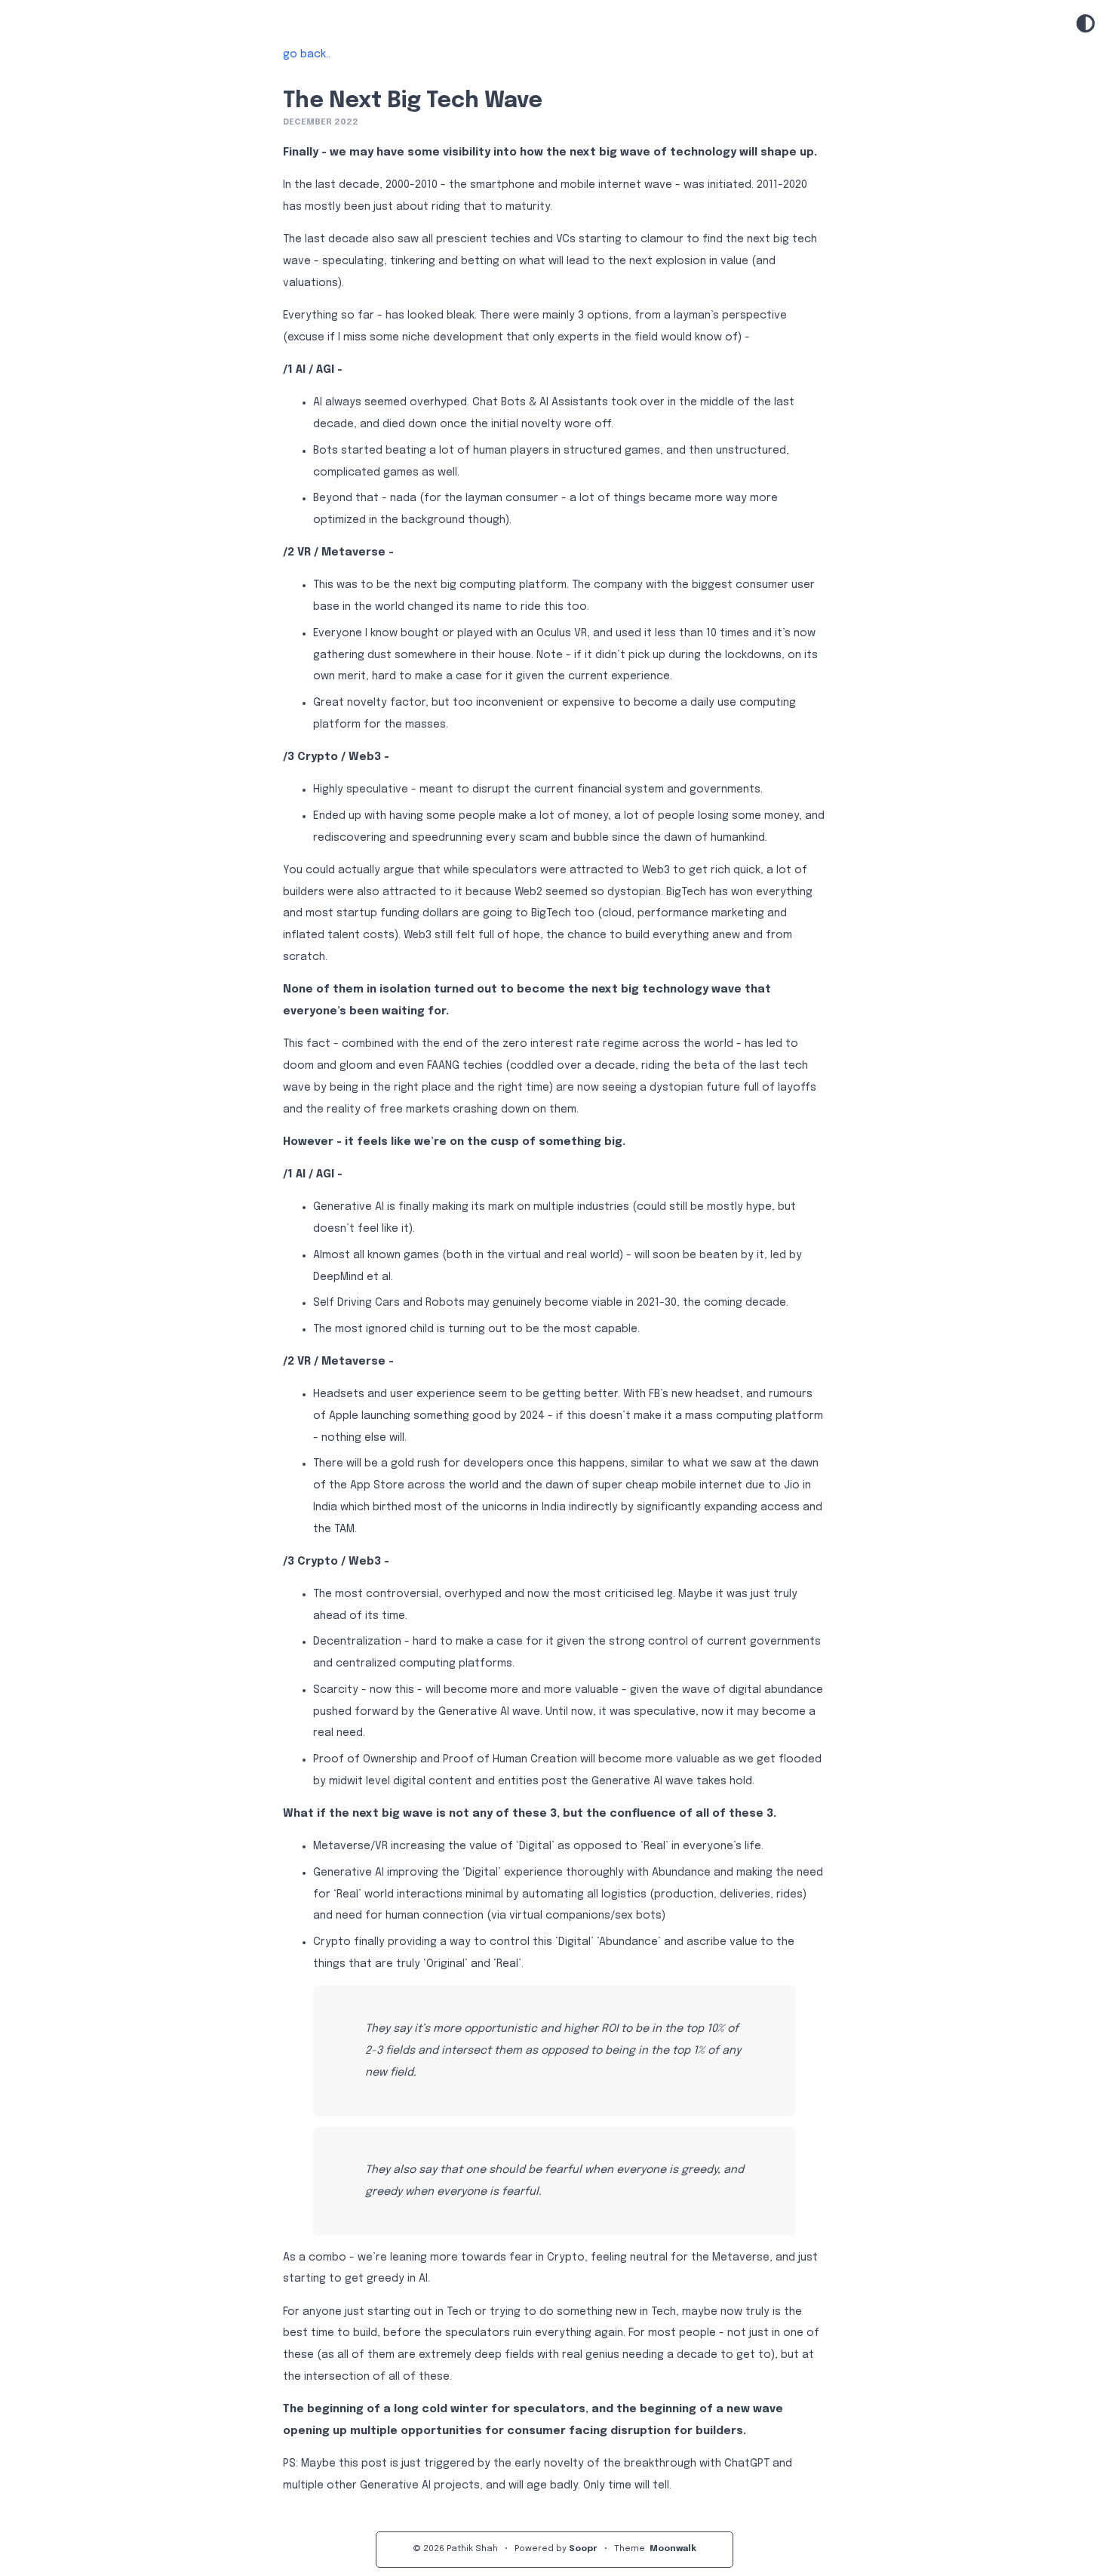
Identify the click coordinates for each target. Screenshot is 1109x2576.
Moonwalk (673, 2549)
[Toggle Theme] (1086, 25)
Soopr (583, 2549)
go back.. (307, 54)
